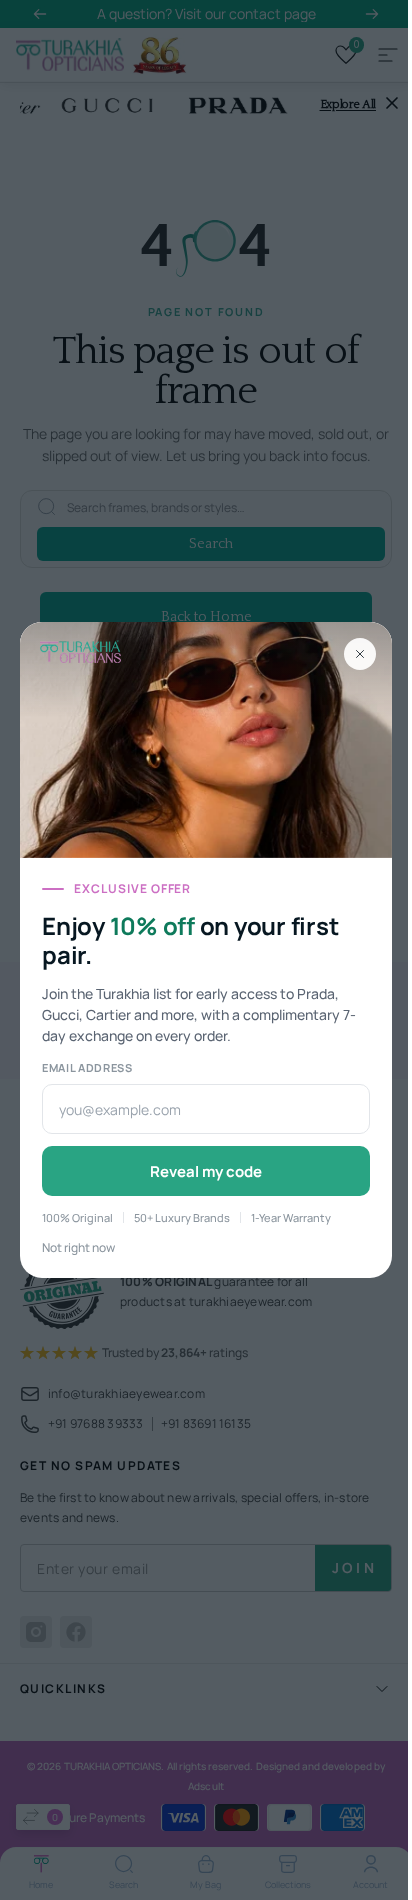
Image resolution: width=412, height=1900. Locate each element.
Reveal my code (206, 1171)
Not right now (78, 1247)
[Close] (360, 654)
